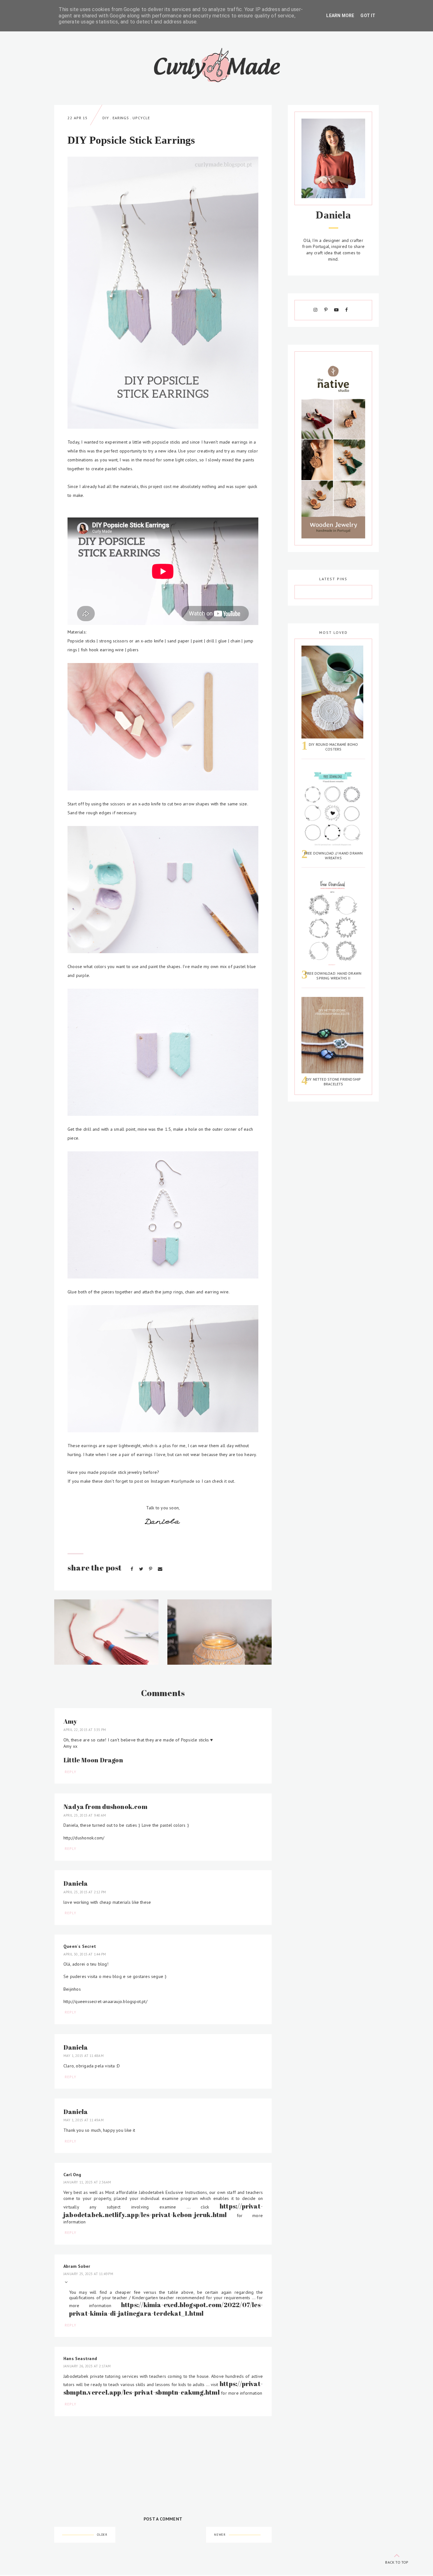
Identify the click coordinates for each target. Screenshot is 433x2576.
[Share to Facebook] (132, 1569)
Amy (70, 1721)
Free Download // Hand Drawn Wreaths (333, 855)
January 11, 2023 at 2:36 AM (87, 2182)
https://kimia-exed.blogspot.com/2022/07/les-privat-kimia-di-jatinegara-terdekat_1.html (166, 2309)
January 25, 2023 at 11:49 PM (88, 2274)
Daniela (76, 1883)
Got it (368, 16)
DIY (106, 118)
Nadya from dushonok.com (105, 1807)
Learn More (340, 16)
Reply (71, 1772)
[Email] (160, 1569)
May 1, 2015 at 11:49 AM (84, 2120)
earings (121, 118)
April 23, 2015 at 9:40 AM (85, 1815)
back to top (397, 2562)
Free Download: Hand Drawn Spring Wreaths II (333, 976)
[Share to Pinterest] (151, 1569)
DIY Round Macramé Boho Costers (333, 747)
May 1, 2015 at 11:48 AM (84, 2056)
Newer (220, 2535)
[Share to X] (142, 1569)
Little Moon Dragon (93, 1760)
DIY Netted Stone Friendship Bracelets (333, 1082)
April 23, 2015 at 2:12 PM (85, 1892)
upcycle (141, 118)
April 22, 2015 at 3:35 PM (85, 1730)
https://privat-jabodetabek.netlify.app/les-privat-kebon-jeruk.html (163, 2210)
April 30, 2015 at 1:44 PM (85, 1954)
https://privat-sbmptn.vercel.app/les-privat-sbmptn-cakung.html (163, 2388)
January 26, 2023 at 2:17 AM (87, 2366)
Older (102, 2535)
